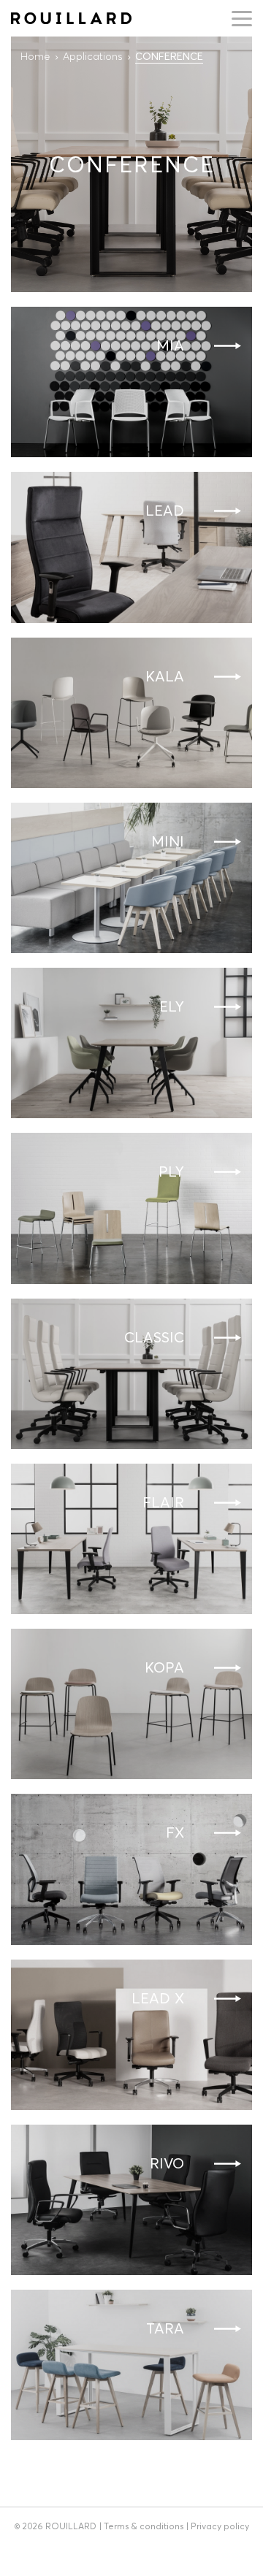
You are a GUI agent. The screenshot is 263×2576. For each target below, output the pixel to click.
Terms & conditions (144, 2526)
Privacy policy (220, 2526)
